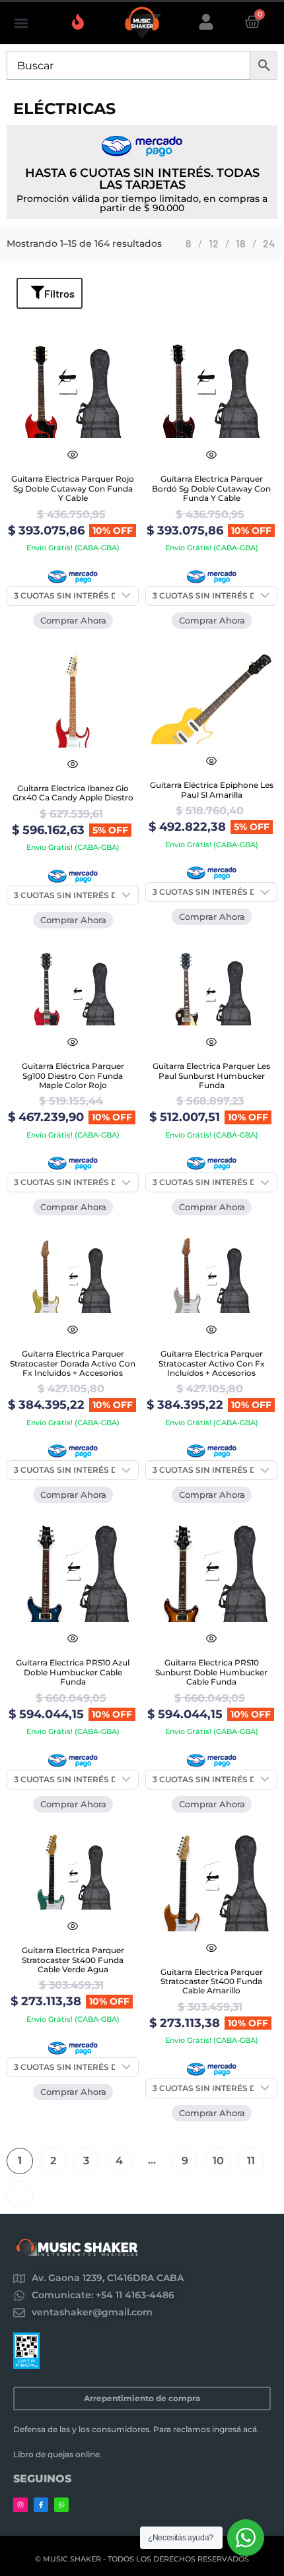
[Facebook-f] (41, 2505)
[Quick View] (73, 455)
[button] (21, 23)
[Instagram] (20, 2505)
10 (218, 2161)
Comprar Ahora (73, 620)
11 (251, 2161)
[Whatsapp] (61, 2505)
